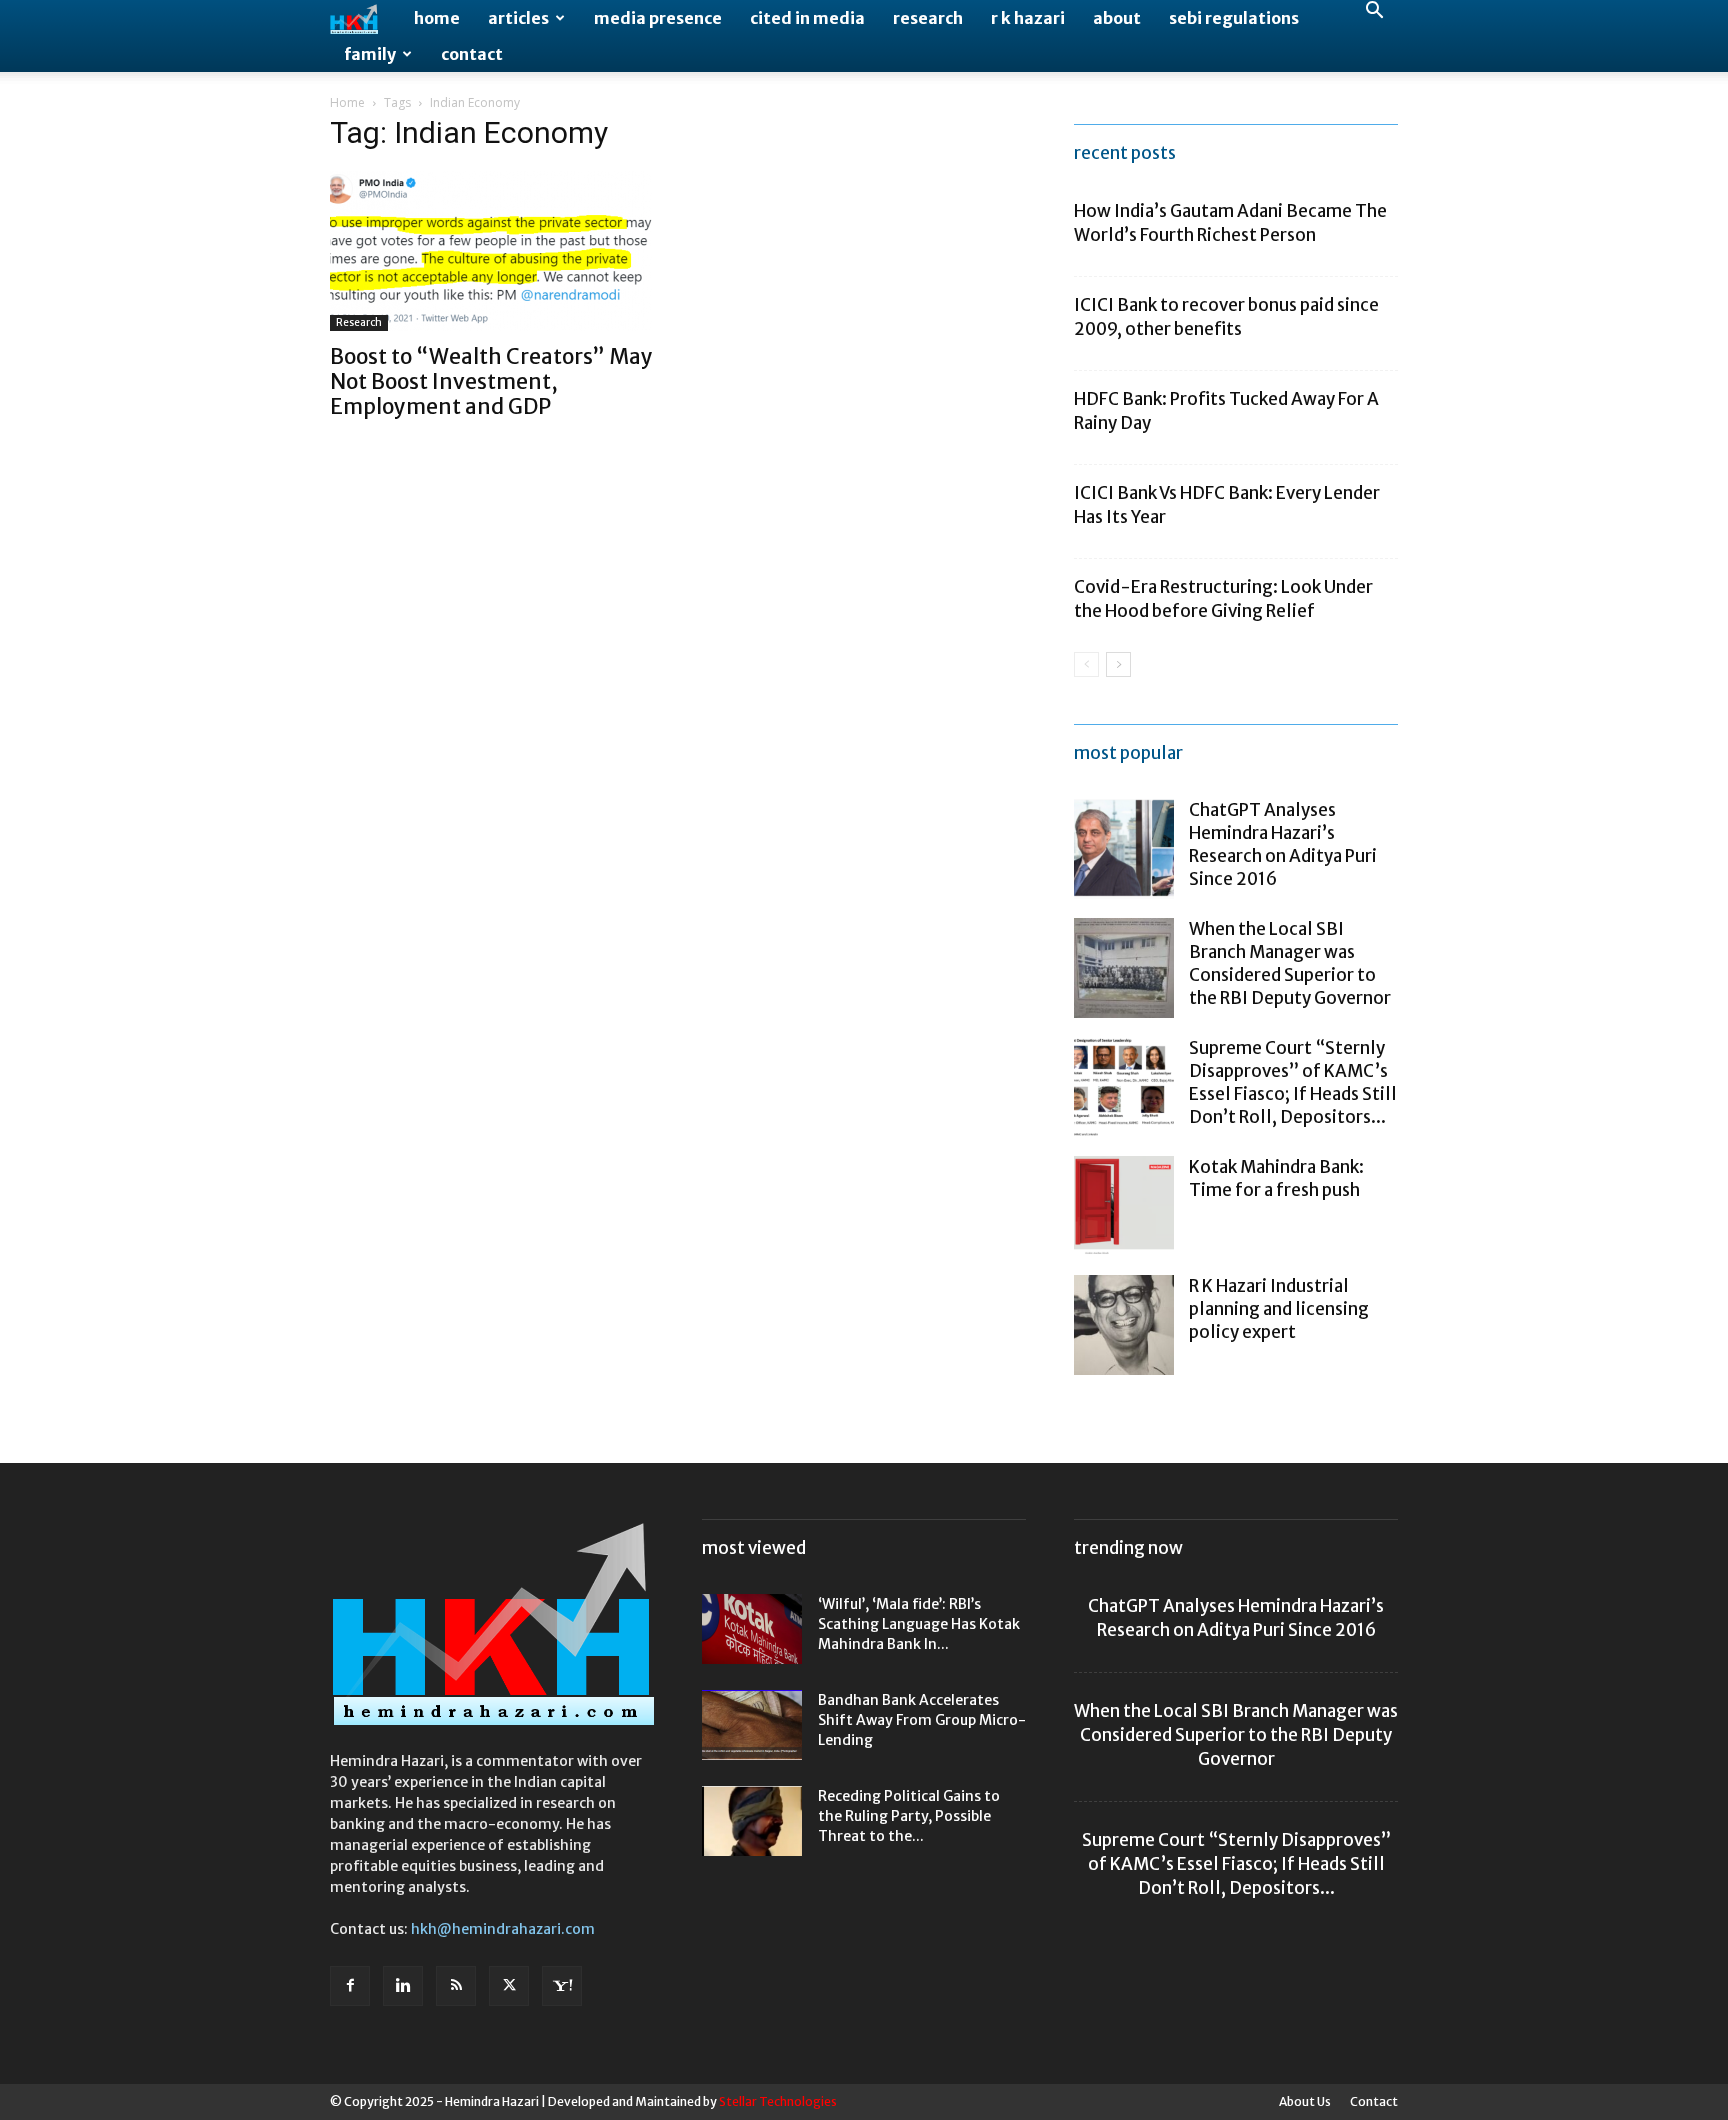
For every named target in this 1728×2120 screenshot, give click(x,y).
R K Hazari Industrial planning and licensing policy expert (1279, 1309)
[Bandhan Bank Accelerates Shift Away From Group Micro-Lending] (752, 1725)
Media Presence (658, 18)
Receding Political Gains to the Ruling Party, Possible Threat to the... (909, 1816)
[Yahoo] (562, 1986)
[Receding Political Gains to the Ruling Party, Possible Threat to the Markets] (752, 1821)
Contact (472, 54)
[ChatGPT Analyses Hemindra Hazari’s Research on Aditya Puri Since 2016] (1124, 849)
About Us (1305, 2101)
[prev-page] (1086, 664)
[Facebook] (350, 1986)
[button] (1374, 12)
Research (928, 18)
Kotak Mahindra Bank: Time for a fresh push (1276, 1178)
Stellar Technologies (778, 2101)
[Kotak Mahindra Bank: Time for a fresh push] (1124, 1206)
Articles (518, 18)
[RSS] (456, 1986)
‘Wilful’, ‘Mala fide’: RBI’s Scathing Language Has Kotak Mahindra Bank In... (919, 1624)
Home (437, 18)
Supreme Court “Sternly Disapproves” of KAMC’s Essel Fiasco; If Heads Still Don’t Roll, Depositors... (1293, 1082)
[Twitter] (509, 1986)
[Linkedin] (403, 1986)
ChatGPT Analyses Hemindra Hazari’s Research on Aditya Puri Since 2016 (1283, 844)
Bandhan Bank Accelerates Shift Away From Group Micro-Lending (922, 1720)
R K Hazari (1028, 18)
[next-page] (1118, 664)
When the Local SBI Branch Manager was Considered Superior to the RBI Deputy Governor (1290, 963)
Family (370, 54)
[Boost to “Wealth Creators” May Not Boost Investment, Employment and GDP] (492, 251)
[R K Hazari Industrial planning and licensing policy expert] (1124, 1325)
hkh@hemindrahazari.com (503, 1929)
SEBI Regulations (1234, 18)
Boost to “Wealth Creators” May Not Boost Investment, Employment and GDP (491, 381)
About (1117, 18)
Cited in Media (807, 18)
